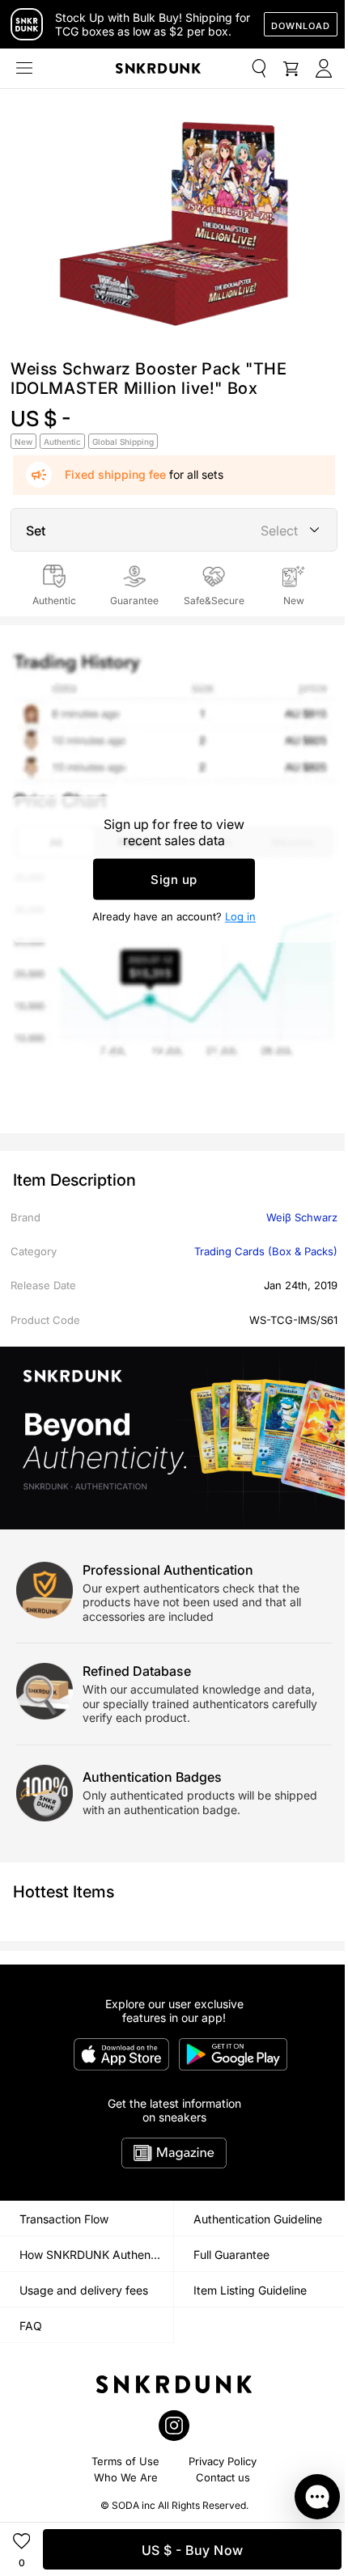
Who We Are (126, 2477)
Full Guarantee (231, 2255)
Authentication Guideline (258, 2219)
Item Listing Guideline (250, 2290)
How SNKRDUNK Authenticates (96, 2255)
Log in (240, 916)
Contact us (223, 2477)
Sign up (174, 880)
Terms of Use (125, 2461)
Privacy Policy (223, 2461)
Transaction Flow (64, 2219)
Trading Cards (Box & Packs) (266, 1251)
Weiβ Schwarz (302, 1217)
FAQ (31, 2326)
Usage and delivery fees (84, 2290)
